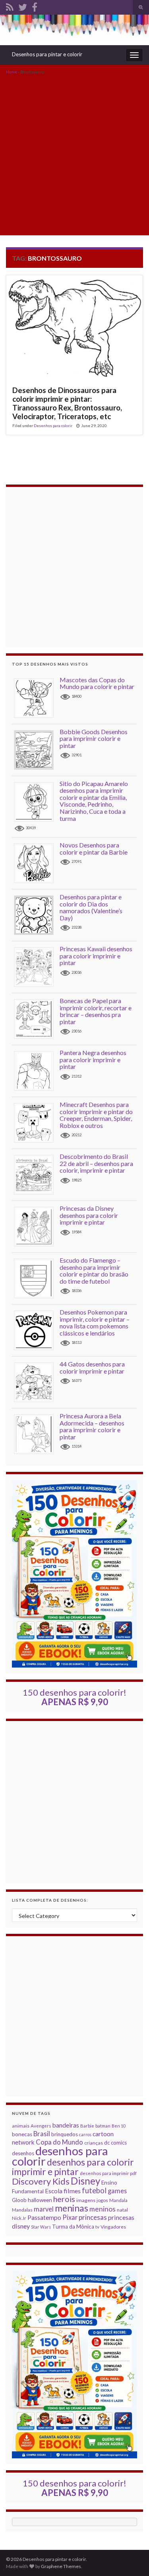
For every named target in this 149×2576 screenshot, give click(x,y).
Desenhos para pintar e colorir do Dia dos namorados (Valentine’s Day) (91, 907)
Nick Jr (19, 2218)
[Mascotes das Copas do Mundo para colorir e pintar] (37, 697)
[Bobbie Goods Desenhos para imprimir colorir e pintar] (37, 749)
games (117, 2191)
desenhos (23, 2153)
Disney (85, 2181)
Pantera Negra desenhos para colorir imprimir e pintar (93, 1059)
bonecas (22, 2134)
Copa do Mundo (59, 2142)
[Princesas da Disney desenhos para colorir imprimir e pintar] (37, 1226)
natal (122, 2210)
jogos (102, 2200)
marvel (44, 2209)
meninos (103, 2209)
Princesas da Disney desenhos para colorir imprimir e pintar (89, 1215)
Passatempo (44, 2217)
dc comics (115, 2143)
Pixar (70, 2217)
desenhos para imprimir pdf (108, 2173)
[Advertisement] (74, 154)
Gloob (19, 2200)
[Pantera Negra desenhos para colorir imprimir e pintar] (37, 1070)
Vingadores (113, 2227)
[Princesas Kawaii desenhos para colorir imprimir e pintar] (37, 966)
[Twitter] (23, 6)
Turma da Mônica (73, 2227)
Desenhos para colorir (53, 426)
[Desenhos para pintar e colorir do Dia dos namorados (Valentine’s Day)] (37, 915)
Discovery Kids (41, 2181)
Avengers (41, 2126)
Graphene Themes (61, 2566)
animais (21, 2126)
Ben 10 (119, 2126)
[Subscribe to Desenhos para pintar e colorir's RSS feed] (10, 6)
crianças (94, 2143)
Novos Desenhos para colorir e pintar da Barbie (94, 848)
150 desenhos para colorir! (74, 1697)
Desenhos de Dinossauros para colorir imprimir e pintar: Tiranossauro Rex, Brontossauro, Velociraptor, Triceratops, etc (67, 403)
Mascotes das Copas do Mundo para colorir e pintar (97, 683)
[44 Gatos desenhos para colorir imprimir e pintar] (37, 1382)
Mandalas (22, 2210)
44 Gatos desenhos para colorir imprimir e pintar (92, 1367)
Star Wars (41, 2227)
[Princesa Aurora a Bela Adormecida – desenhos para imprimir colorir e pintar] (37, 1434)
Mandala (118, 2200)
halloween (40, 2200)
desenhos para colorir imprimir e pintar (73, 2167)
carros (85, 2134)
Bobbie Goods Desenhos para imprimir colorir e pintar (94, 738)
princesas (93, 2217)
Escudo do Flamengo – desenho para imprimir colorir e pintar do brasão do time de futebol (94, 1271)
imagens (86, 2200)
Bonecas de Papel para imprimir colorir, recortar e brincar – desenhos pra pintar (96, 1011)
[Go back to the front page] (74, 30)
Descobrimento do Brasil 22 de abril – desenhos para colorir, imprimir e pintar (96, 1163)
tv (97, 2227)
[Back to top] (131, 2558)
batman (103, 2126)
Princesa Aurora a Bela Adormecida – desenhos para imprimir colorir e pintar (92, 1426)
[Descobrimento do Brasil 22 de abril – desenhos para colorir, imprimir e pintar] (37, 1174)
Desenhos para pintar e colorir (47, 54)
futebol (94, 2191)
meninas (72, 2208)
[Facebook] (35, 6)
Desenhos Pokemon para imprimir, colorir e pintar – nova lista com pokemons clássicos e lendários (95, 1322)
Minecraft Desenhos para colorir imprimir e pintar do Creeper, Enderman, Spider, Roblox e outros (96, 1115)
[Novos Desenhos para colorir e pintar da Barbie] (37, 863)
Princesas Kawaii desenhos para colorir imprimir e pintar (96, 956)
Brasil (42, 2134)
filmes (72, 2191)
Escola (54, 2191)
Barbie (87, 2126)
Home (12, 72)
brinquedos (65, 2134)
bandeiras (66, 2125)
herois (64, 2199)
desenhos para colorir (60, 2156)
